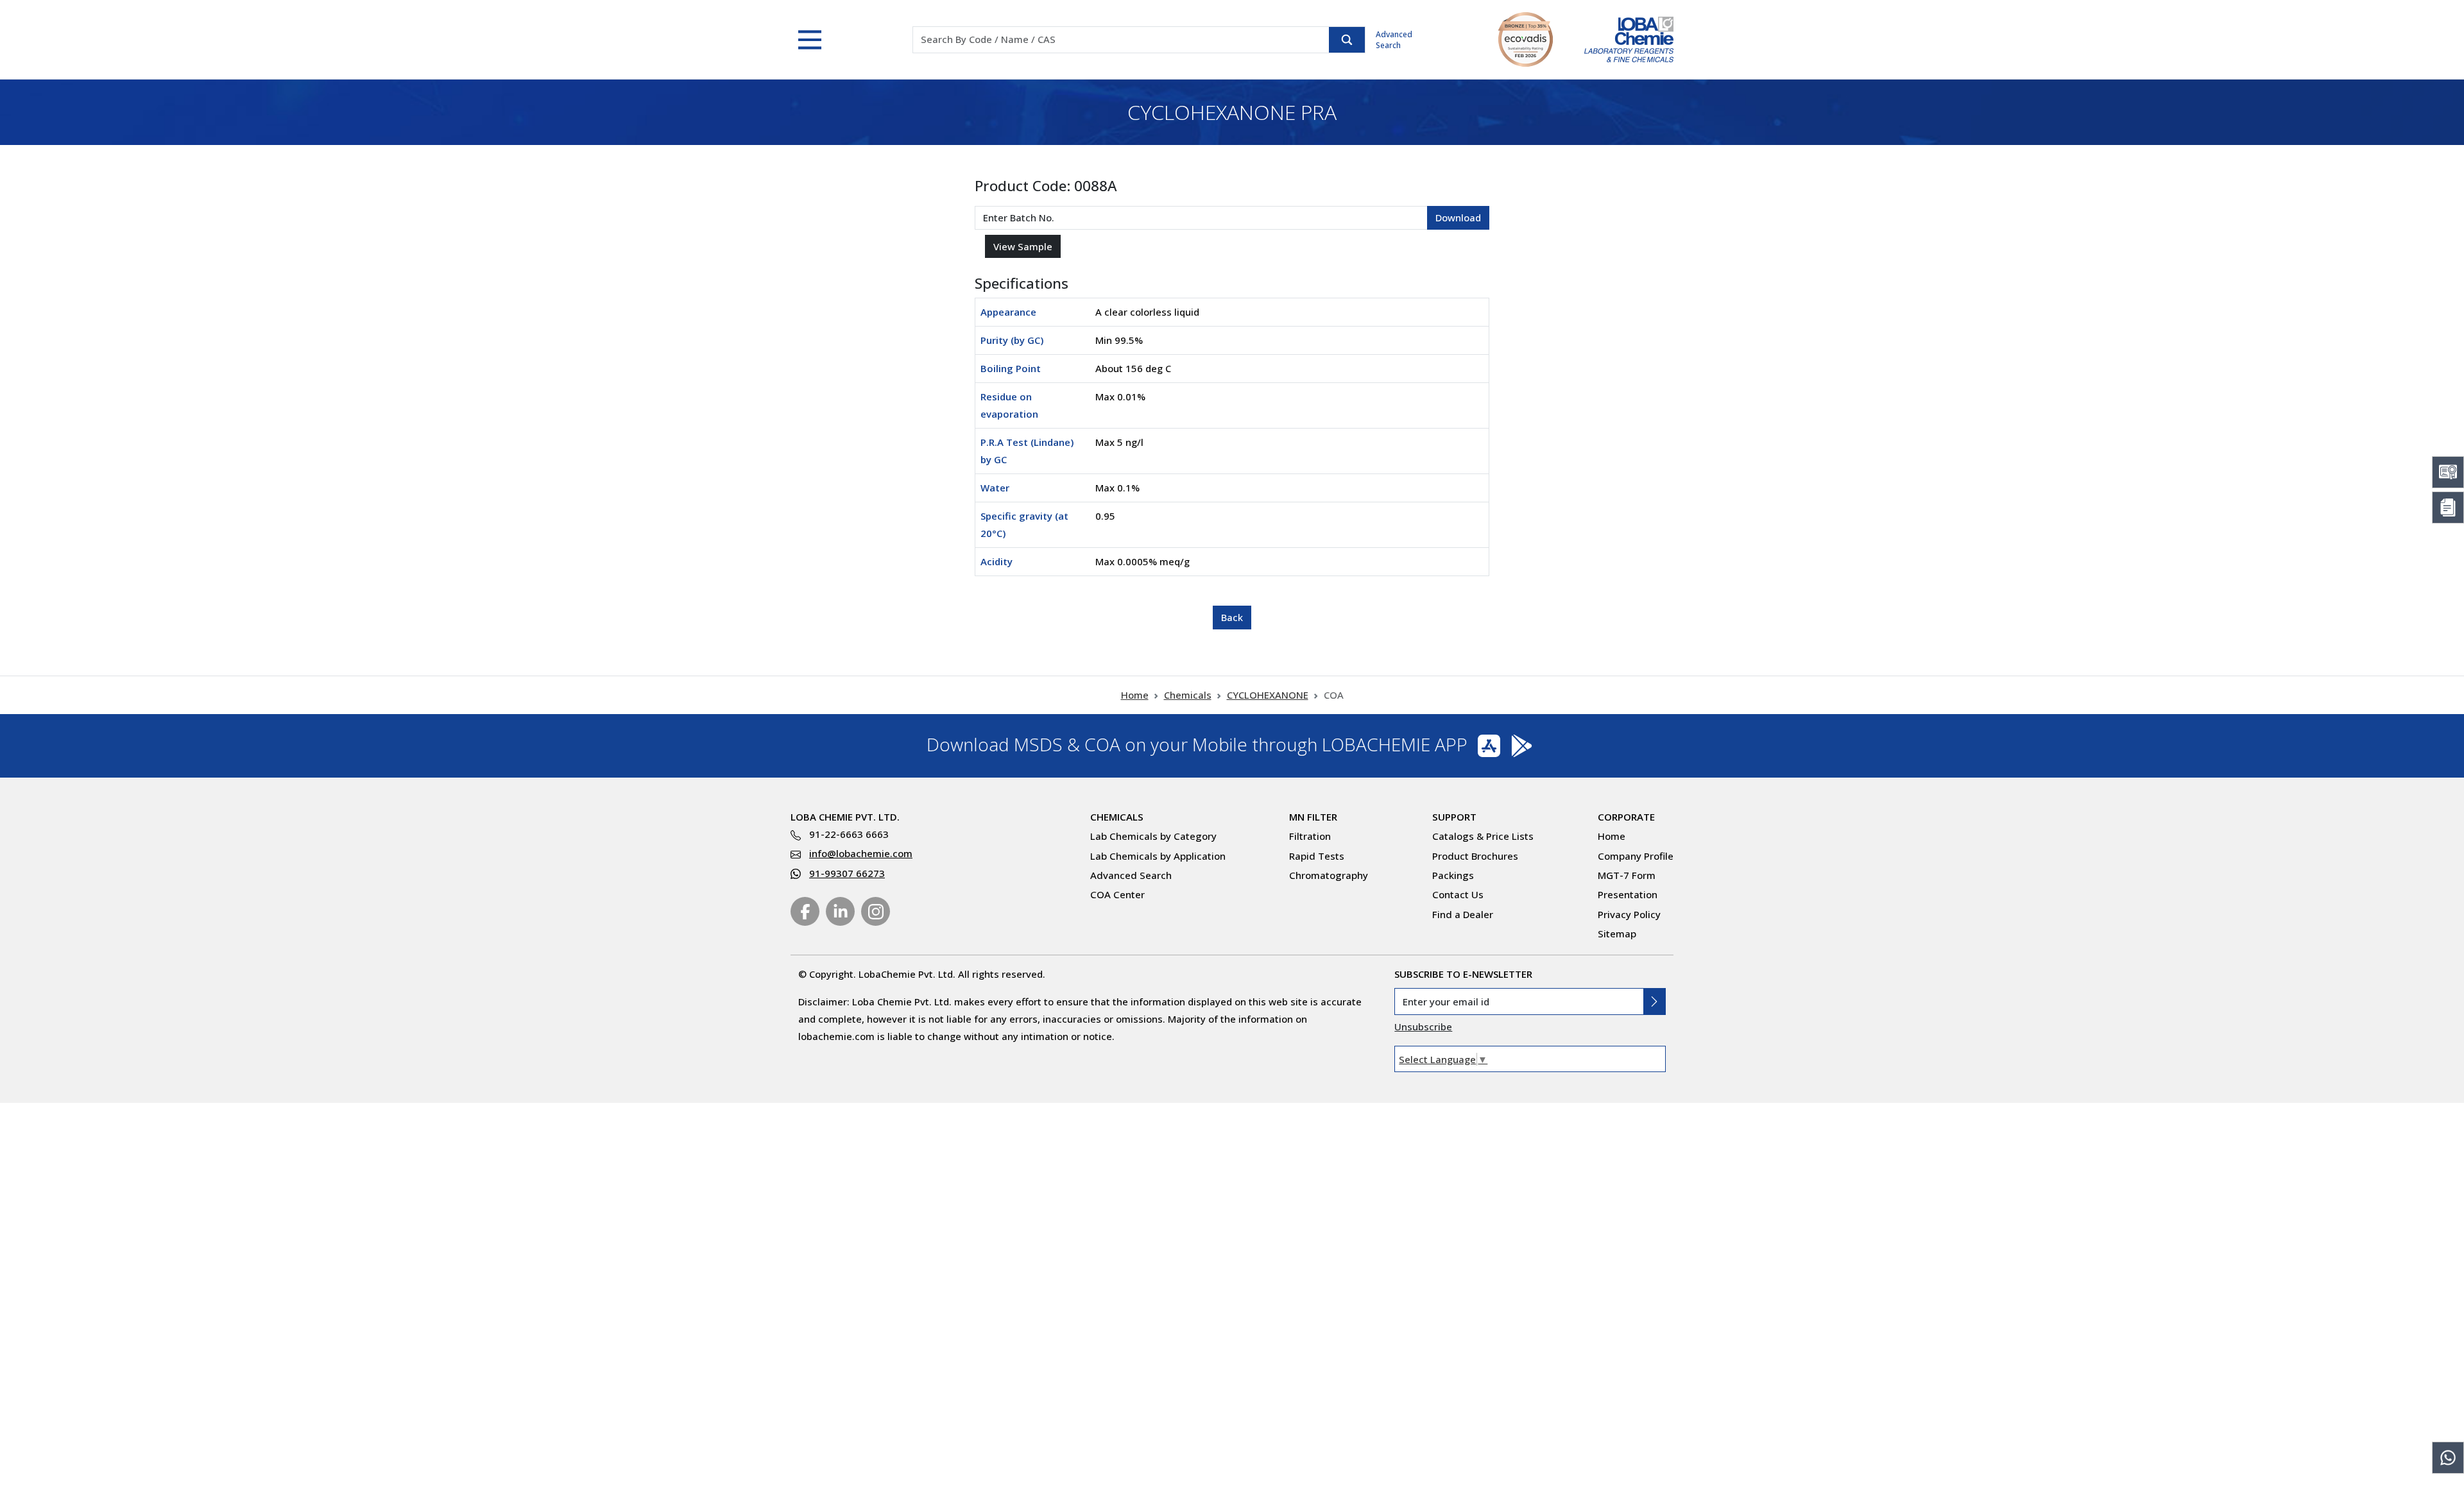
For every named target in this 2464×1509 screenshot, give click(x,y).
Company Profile (1636, 856)
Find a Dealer (1463, 914)
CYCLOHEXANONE (1268, 695)
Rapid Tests (1317, 856)
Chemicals (1188, 695)
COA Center (1117, 894)
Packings (1453, 875)
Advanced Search (1394, 40)
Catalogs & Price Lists (1483, 836)
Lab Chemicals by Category (1153, 836)
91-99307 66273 (847, 873)
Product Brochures (1475, 856)
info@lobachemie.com (861, 853)
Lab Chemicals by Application (1158, 856)
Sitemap (1617, 934)
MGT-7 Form (1627, 875)
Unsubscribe (1423, 1027)
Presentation (1628, 894)
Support (1454, 817)
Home (1135, 695)
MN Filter (1313, 817)
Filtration (1310, 836)
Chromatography (1329, 875)
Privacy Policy (1629, 914)
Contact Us (1458, 894)
